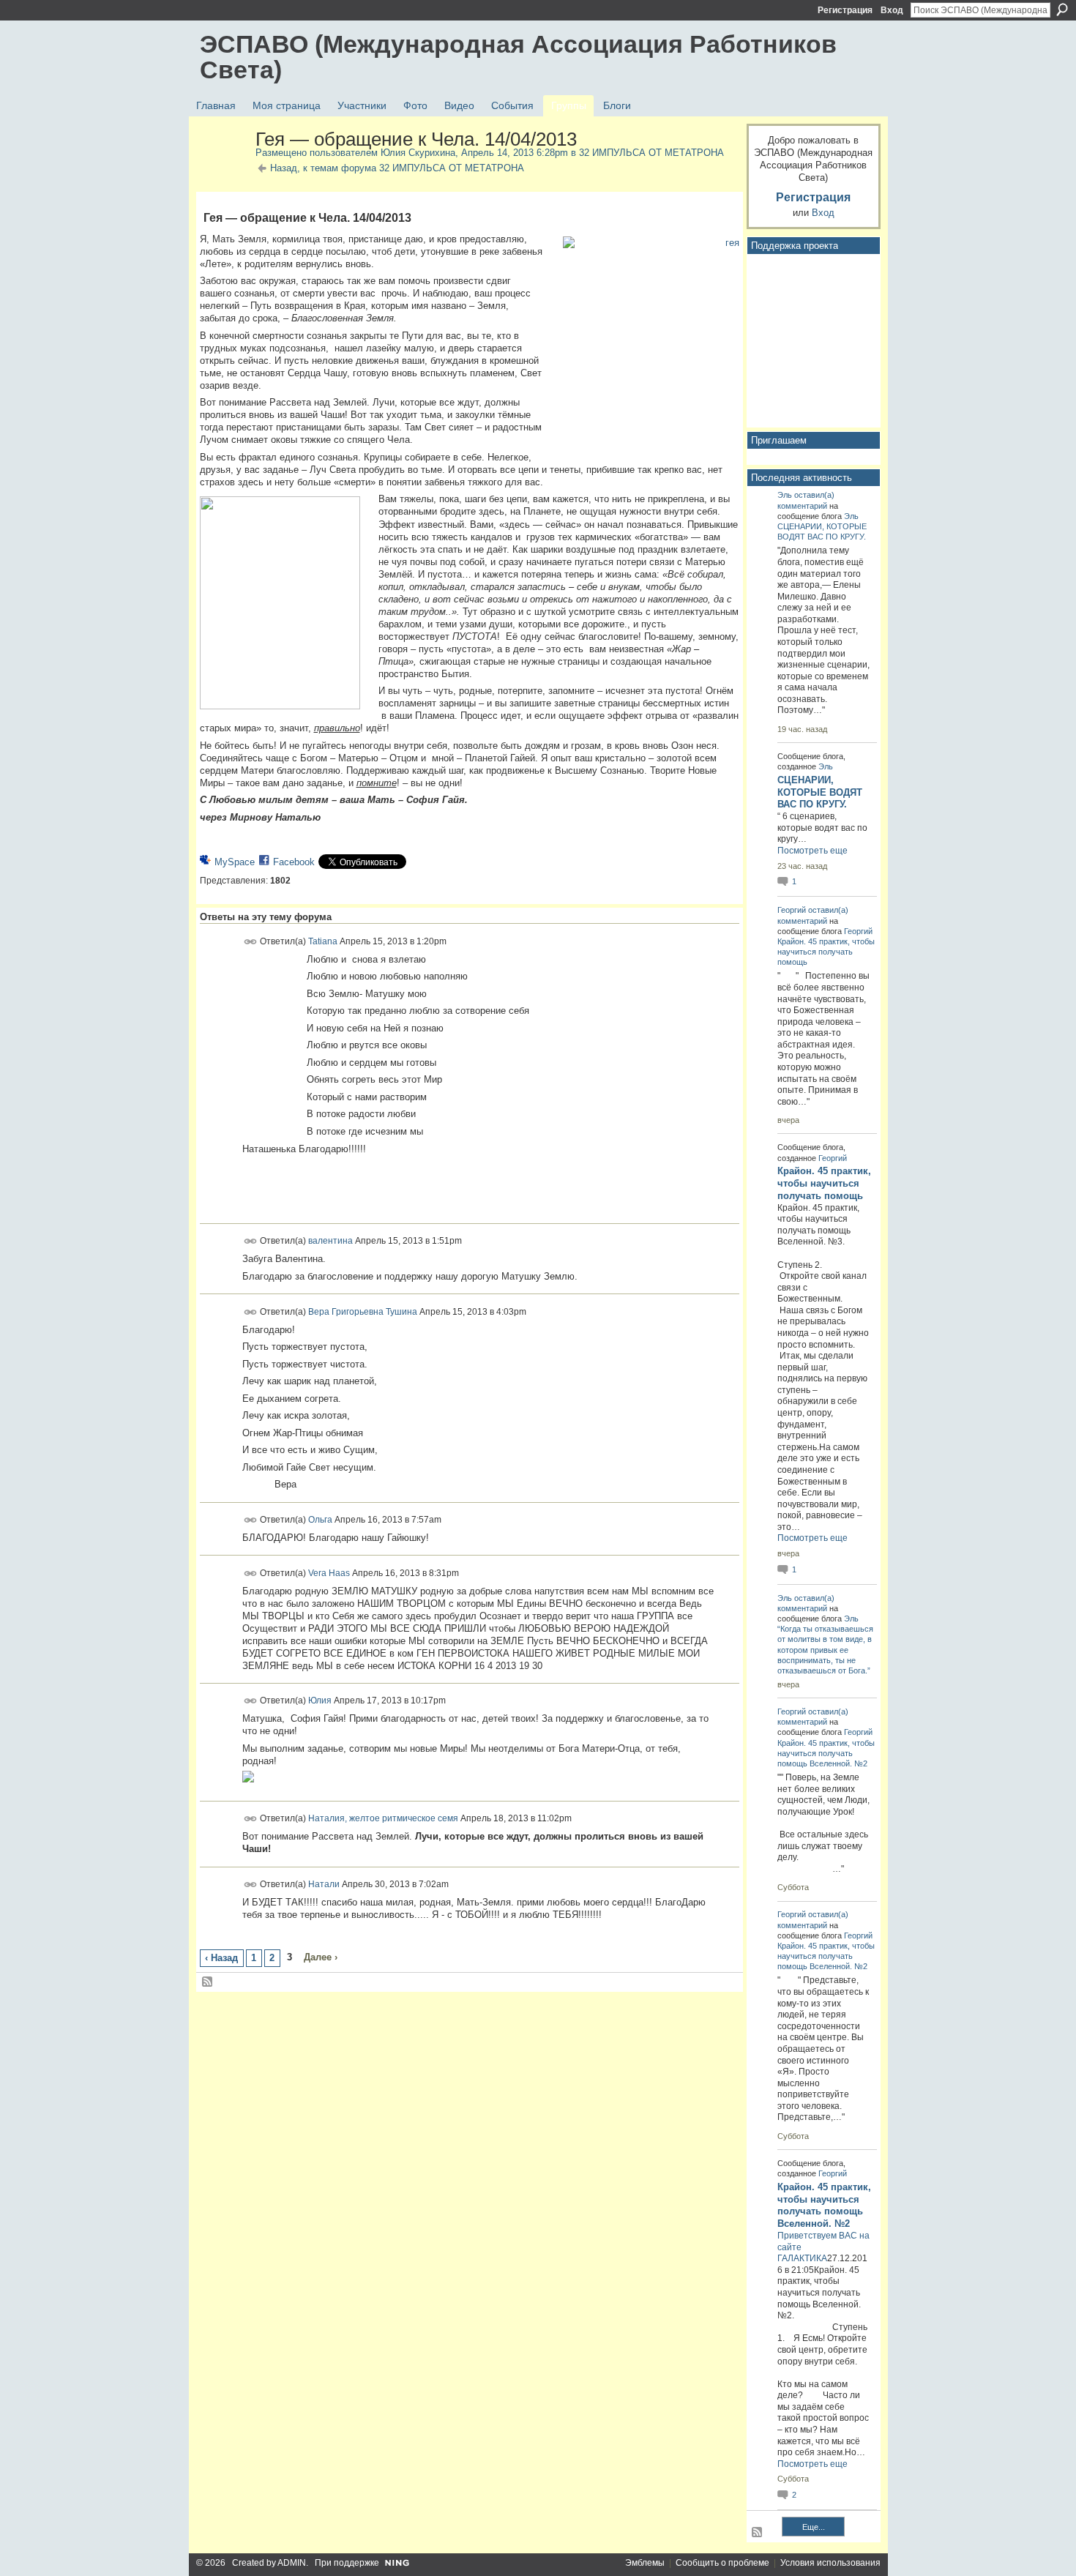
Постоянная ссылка (251, 942)
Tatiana (323, 941)
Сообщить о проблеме (722, 2563)
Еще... (814, 2527)
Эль (785, 495)
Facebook (294, 862)
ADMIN (292, 2563)
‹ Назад (221, 1958)
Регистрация (845, 10)
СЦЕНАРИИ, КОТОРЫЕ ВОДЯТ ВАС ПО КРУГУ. (820, 792)
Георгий (792, 910)
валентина (330, 1241)
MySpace (235, 862)
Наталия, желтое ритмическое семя (383, 1818)
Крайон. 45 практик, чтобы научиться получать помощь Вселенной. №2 (826, 1753)
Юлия (320, 1700)
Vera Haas (329, 1572)
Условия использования (830, 2563)
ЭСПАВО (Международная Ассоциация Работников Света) (518, 57)
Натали (324, 1884)
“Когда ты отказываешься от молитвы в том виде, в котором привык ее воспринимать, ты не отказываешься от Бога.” (825, 1650)
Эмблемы (645, 2563)
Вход (892, 10)
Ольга (320, 1520)
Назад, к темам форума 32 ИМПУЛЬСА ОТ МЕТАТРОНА (397, 168)
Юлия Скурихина (418, 153)
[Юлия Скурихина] (223, 171)
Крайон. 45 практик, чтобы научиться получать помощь (826, 952)
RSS (208, 1982)
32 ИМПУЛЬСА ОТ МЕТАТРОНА (651, 153)
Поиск (1062, 10)
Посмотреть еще (812, 851)
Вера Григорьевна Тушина (363, 1311)
